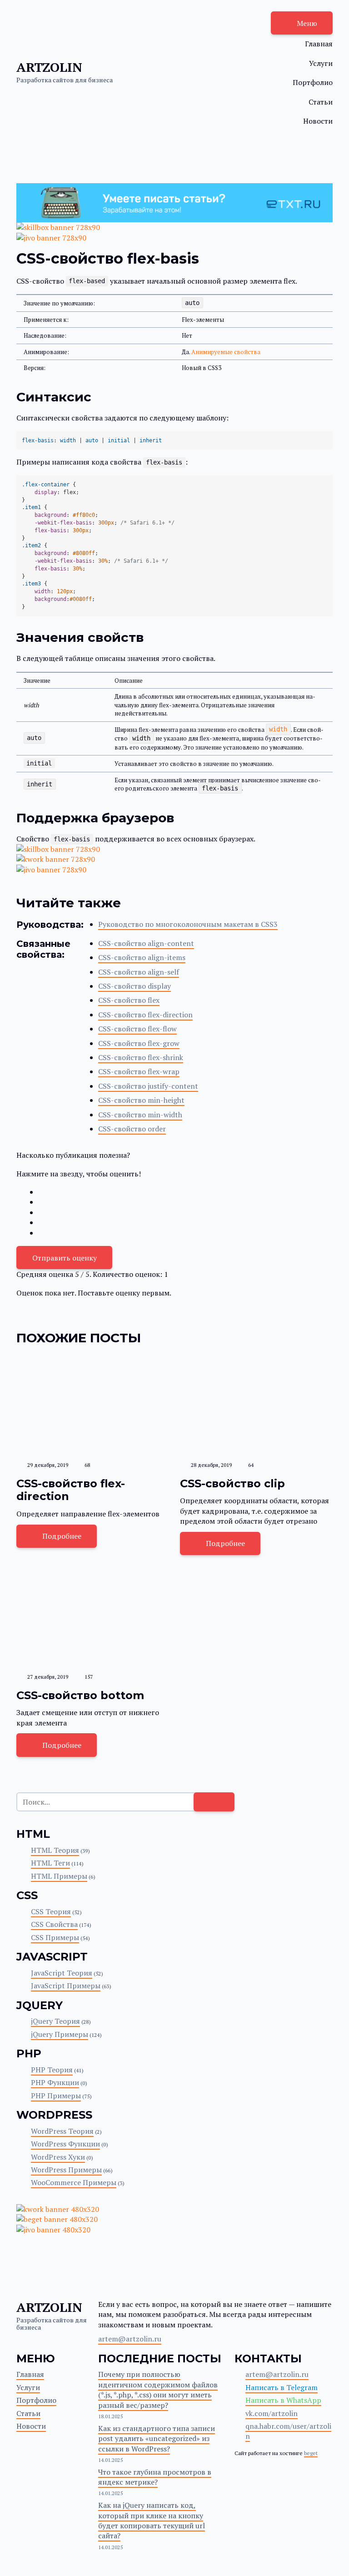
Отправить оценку (65, 1258)
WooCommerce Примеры (74, 2182)
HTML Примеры (59, 1876)
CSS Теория (51, 1911)
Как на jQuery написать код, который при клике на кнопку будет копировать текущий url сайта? (152, 2520)
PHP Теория (52, 2070)
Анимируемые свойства (226, 352)
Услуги (321, 63)
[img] (93, 1405)
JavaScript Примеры (66, 1986)
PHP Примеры (56, 2096)
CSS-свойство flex (129, 1000)
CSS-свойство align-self (139, 972)
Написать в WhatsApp (283, 2400)
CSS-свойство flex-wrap (139, 1071)
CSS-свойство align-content (146, 943)
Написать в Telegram (282, 2387)
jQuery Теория (55, 2021)
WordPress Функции (65, 2144)
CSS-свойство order (132, 1129)
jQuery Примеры (60, 2034)
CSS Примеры (55, 1937)
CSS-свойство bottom (80, 1695)
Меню (307, 23)
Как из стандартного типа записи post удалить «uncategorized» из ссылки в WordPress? (157, 2438)
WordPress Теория (62, 2131)
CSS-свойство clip (232, 1483)
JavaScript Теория (62, 1973)
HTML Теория (55, 1850)
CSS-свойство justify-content (148, 1086)
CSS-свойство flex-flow (137, 1029)
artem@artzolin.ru (130, 2339)
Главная (319, 44)
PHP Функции (55, 2082)
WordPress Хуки (58, 2157)
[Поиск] (214, 1802)
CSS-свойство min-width (140, 1115)
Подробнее (62, 1536)
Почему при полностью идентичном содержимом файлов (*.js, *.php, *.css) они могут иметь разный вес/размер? (158, 2389)
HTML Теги (50, 1863)
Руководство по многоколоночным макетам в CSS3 (188, 924)
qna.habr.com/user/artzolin (288, 2431)
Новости (318, 121)
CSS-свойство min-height (141, 1100)
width (278, 730)
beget (311, 2453)
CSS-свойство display (135, 986)
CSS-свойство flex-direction (145, 1015)
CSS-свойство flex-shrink (141, 1057)
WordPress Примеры (66, 2170)
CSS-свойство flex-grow (139, 1043)
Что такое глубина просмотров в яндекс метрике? (155, 2477)
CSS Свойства (54, 1924)
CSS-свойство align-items (142, 957)
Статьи (321, 102)
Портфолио (313, 82)
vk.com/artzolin (272, 2413)
